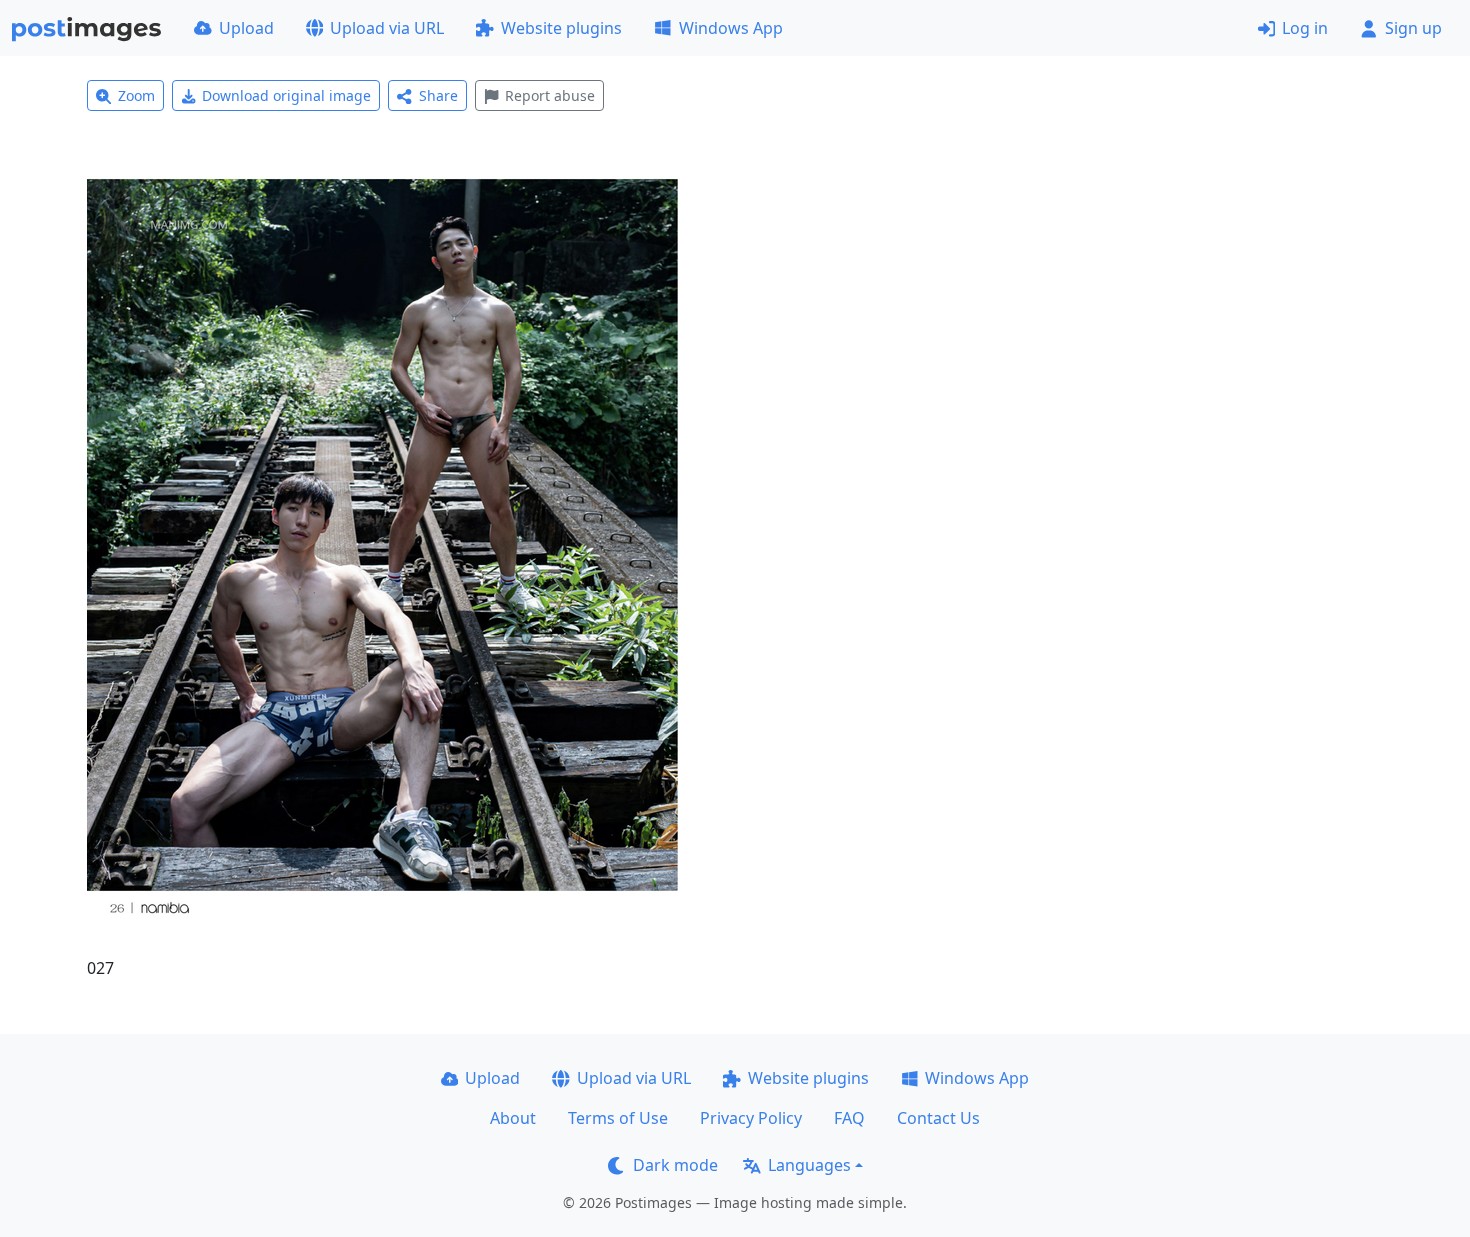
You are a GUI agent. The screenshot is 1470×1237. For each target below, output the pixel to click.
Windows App (731, 28)
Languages (809, 1165)
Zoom (136, 95)
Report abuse (550, 95)
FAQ (849, 1118)
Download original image (286, 95)
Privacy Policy (751, 1118)
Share (438, 95)
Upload (246, 28)
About (513, 1118)
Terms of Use (618, 1118)
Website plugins (561, 28)
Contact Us (938, 1118)
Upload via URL (387, 28)
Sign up (1413, 28)
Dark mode (675, 1165)
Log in (1305, 28)
